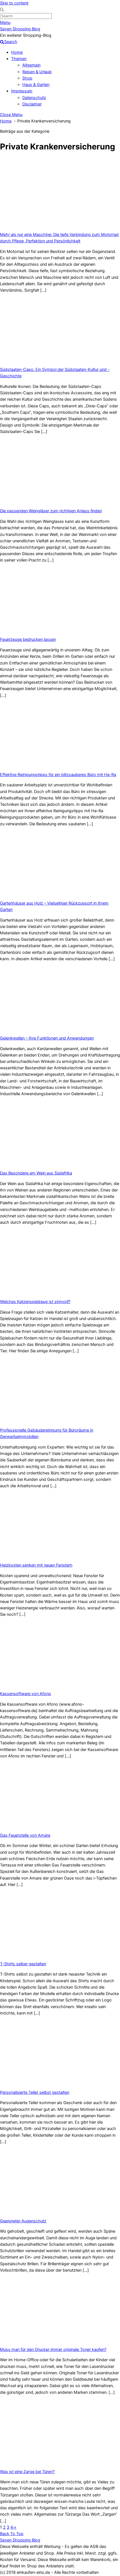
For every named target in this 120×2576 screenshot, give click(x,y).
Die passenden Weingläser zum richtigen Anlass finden (51, 511)
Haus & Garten (36, 85)
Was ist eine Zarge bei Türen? (27, 2472)
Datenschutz (34, 98)
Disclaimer (32, 104)
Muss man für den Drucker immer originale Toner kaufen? (53, 2350)
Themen (19, 59)
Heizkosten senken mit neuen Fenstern (36, 1565)
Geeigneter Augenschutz (23, 2221)
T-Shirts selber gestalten (23, 1964)
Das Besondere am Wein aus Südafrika (36, 1173)
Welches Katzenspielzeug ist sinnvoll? (35, 1302)
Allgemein (31, 65)
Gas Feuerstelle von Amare (25, 1835)
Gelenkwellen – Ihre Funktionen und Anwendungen (47, 1038)
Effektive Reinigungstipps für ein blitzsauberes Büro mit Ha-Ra (58, 775)
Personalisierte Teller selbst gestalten (35, 2092)
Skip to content (14, 3)
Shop (27, 78)
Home (17, 52)
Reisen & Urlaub (37, 72)
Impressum (22, 91)
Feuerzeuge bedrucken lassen (28, 639)
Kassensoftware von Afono (26, 1694)
